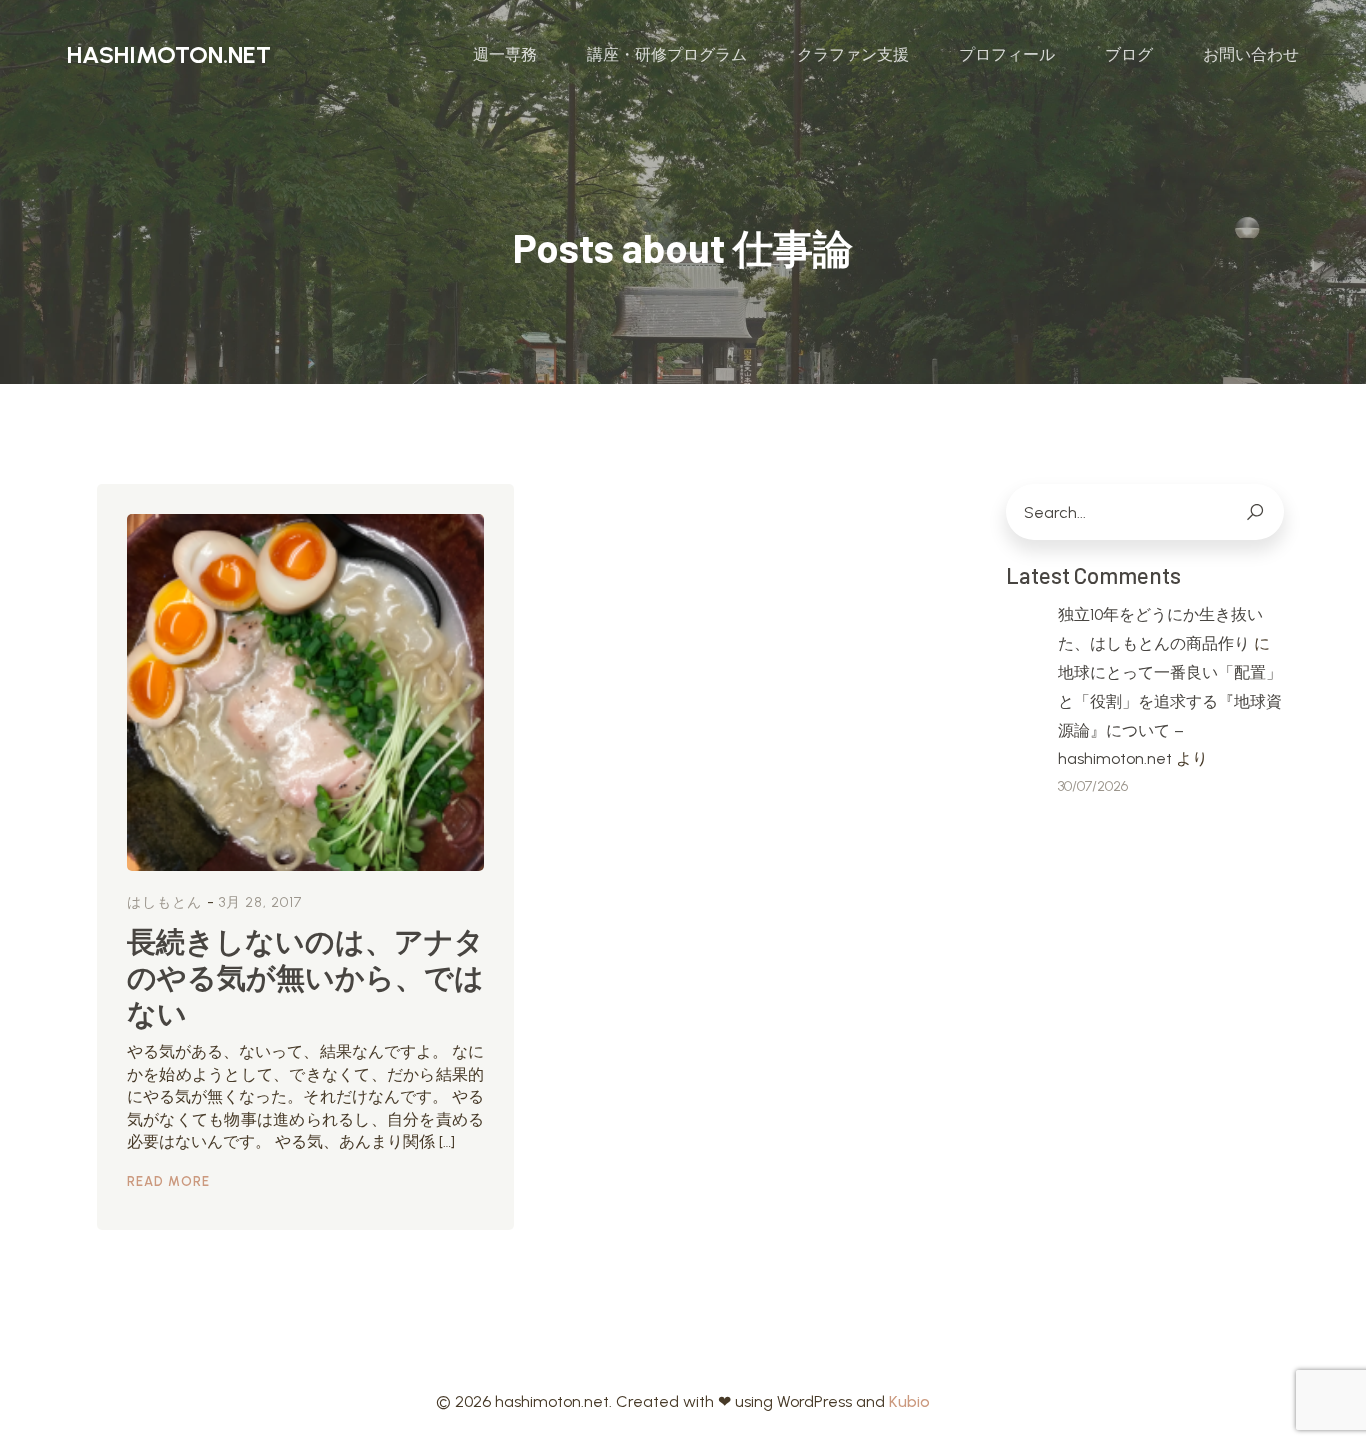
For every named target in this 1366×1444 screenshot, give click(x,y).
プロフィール (1007, 54)
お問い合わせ (1251, 54)
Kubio (909, 1401)
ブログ (1129, 54)
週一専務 (505, 54)
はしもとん (164, 902)
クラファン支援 (853, 54)
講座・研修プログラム (667, 54)
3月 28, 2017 (260, 902)
